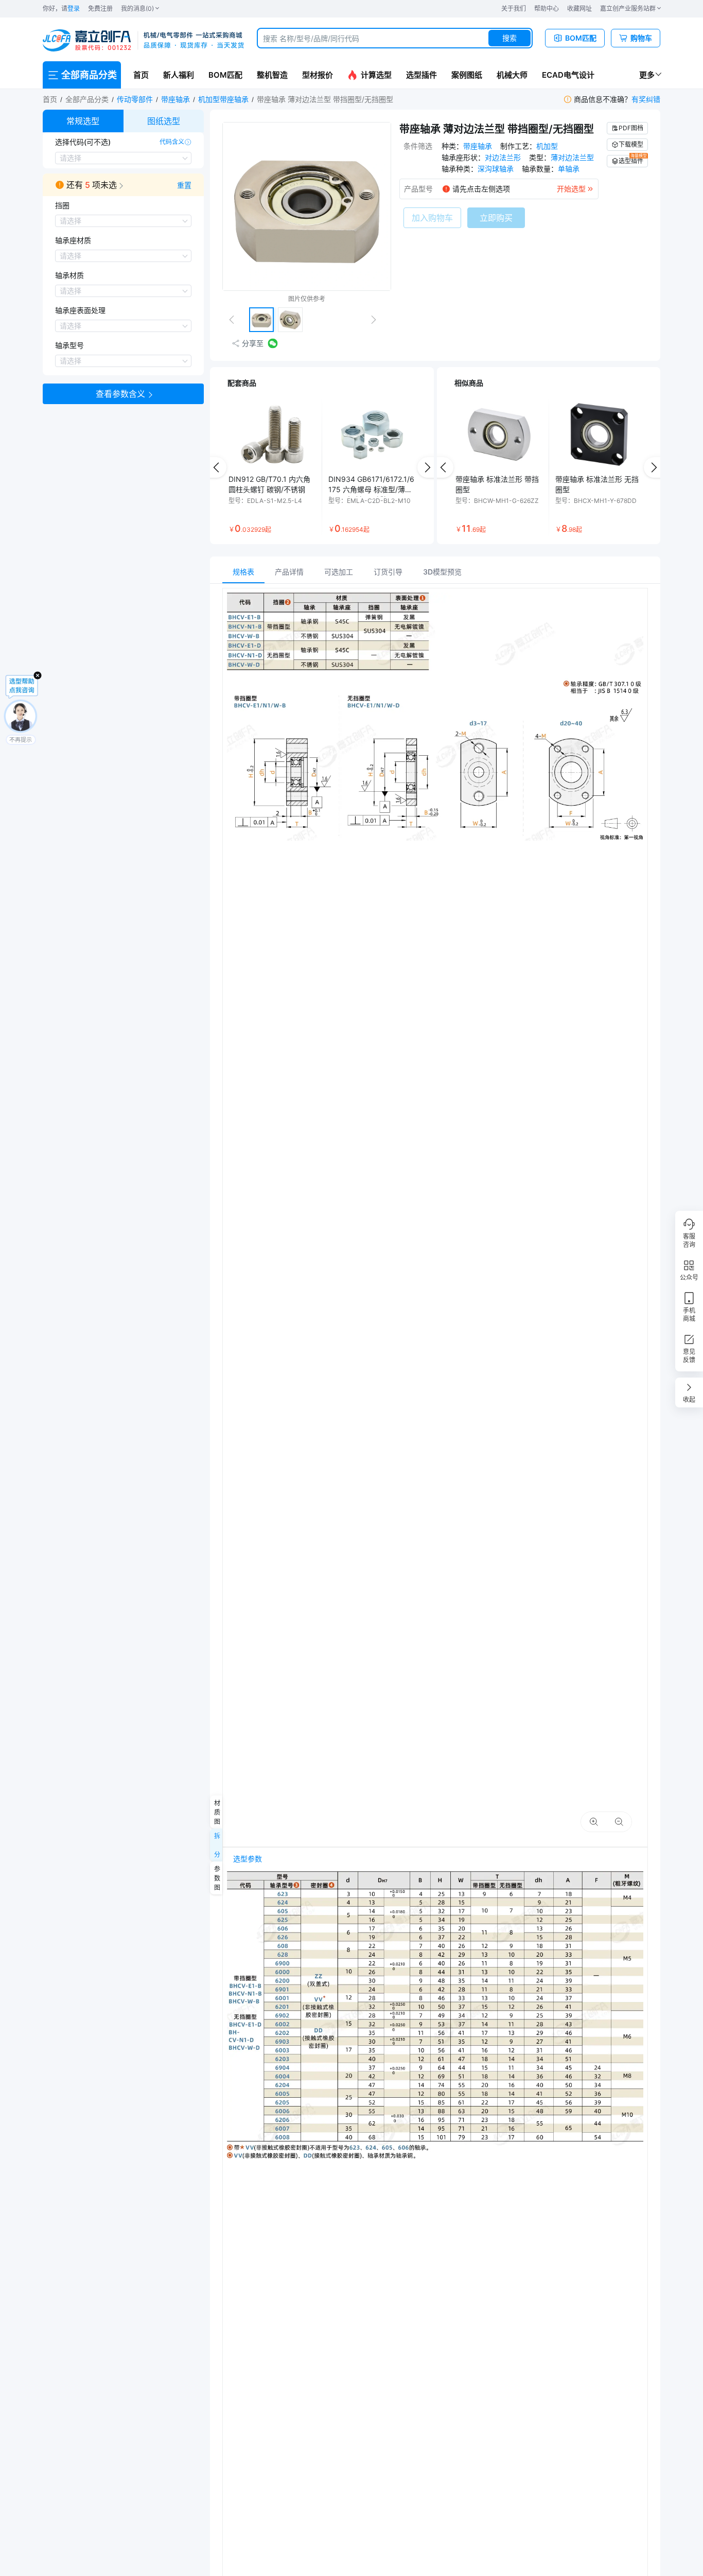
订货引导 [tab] (388, 572)
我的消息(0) (137, 8)
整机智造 (272, 75)
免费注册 (100, 8)
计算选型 (376, 75)
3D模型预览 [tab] (442, 572)
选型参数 (248, 1859)
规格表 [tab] (243, 572)
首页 (141, 75)
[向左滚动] (216, 467)
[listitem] (272, 467)
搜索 (509, 38)
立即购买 (496, 218)
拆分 (216, 1845)
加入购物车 (432, 218)
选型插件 (421, 75)
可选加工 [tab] (339, 572)
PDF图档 (631, 128)
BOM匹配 (225, 75)
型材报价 (318, 75)
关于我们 (514, 8)
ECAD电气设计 (568, 75)
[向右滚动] (428, 467)
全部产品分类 (87, 99)
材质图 (216, 1812)
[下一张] (378, 320)
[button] (123, 185)
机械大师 (512, 75)
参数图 (216, 1878)
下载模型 (631, 144)
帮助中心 (547, 8)
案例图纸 (467, 75)
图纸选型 (164, 121)
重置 (184, 185)
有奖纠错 (646, 99)
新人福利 (179, 75)
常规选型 (83, 121)
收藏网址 (579, 8)
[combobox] (395, 38)
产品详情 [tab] (289, 572)
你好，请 (61, 8)
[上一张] (236, 320)
